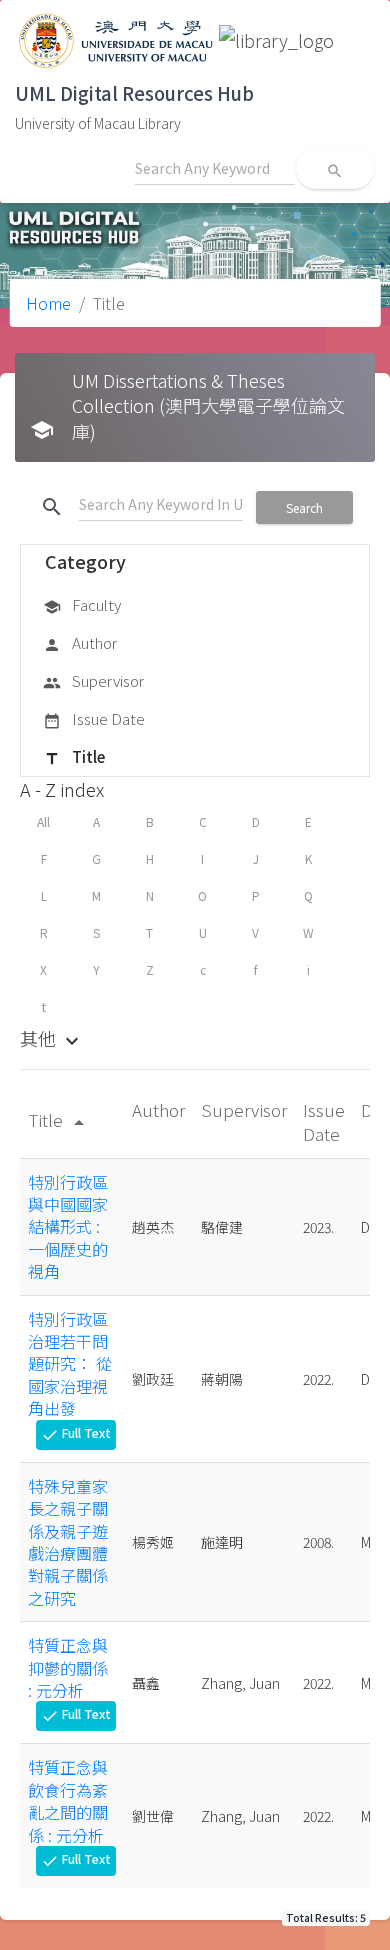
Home (48, 303)
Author (80, 642)
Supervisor (93, 680)
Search (304, 507)
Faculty (82, 604)
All (43, 821)
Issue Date (94, 718)
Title (74, 756)
